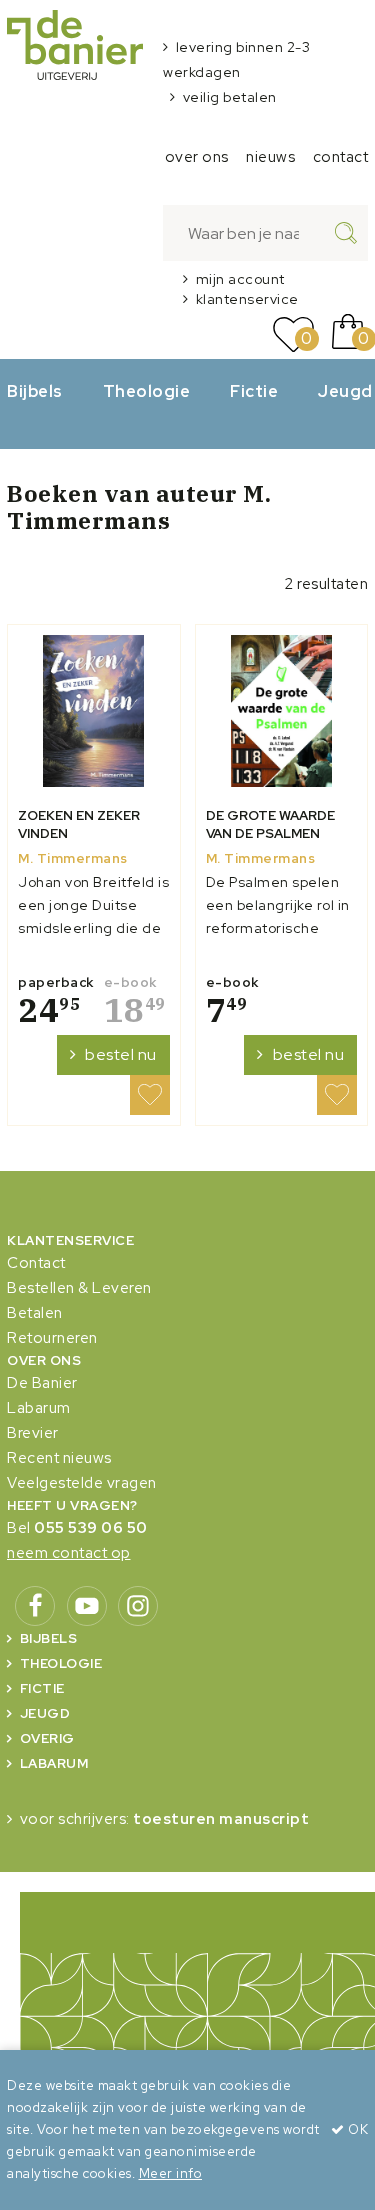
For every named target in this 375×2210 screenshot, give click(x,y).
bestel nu (121, 1054)
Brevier (33, 1433)
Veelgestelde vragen (82, 1483)
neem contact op (69, 1553)
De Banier (42, 1383)
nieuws (270, 157)
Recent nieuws (59, 1458)
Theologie (147, 391)
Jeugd (45, 1713)
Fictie (254, 391)
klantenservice (247, 299)
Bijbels (35, 391)
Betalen (35, 1313)
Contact (36, 1263)
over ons (197, 157)
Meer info (171, 2173)
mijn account (240, 279)
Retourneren (52, 1338)
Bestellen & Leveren (79, 1288)
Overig (47, 1738)
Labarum (39, 1408)
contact (341, 157)
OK (356, 2129)
